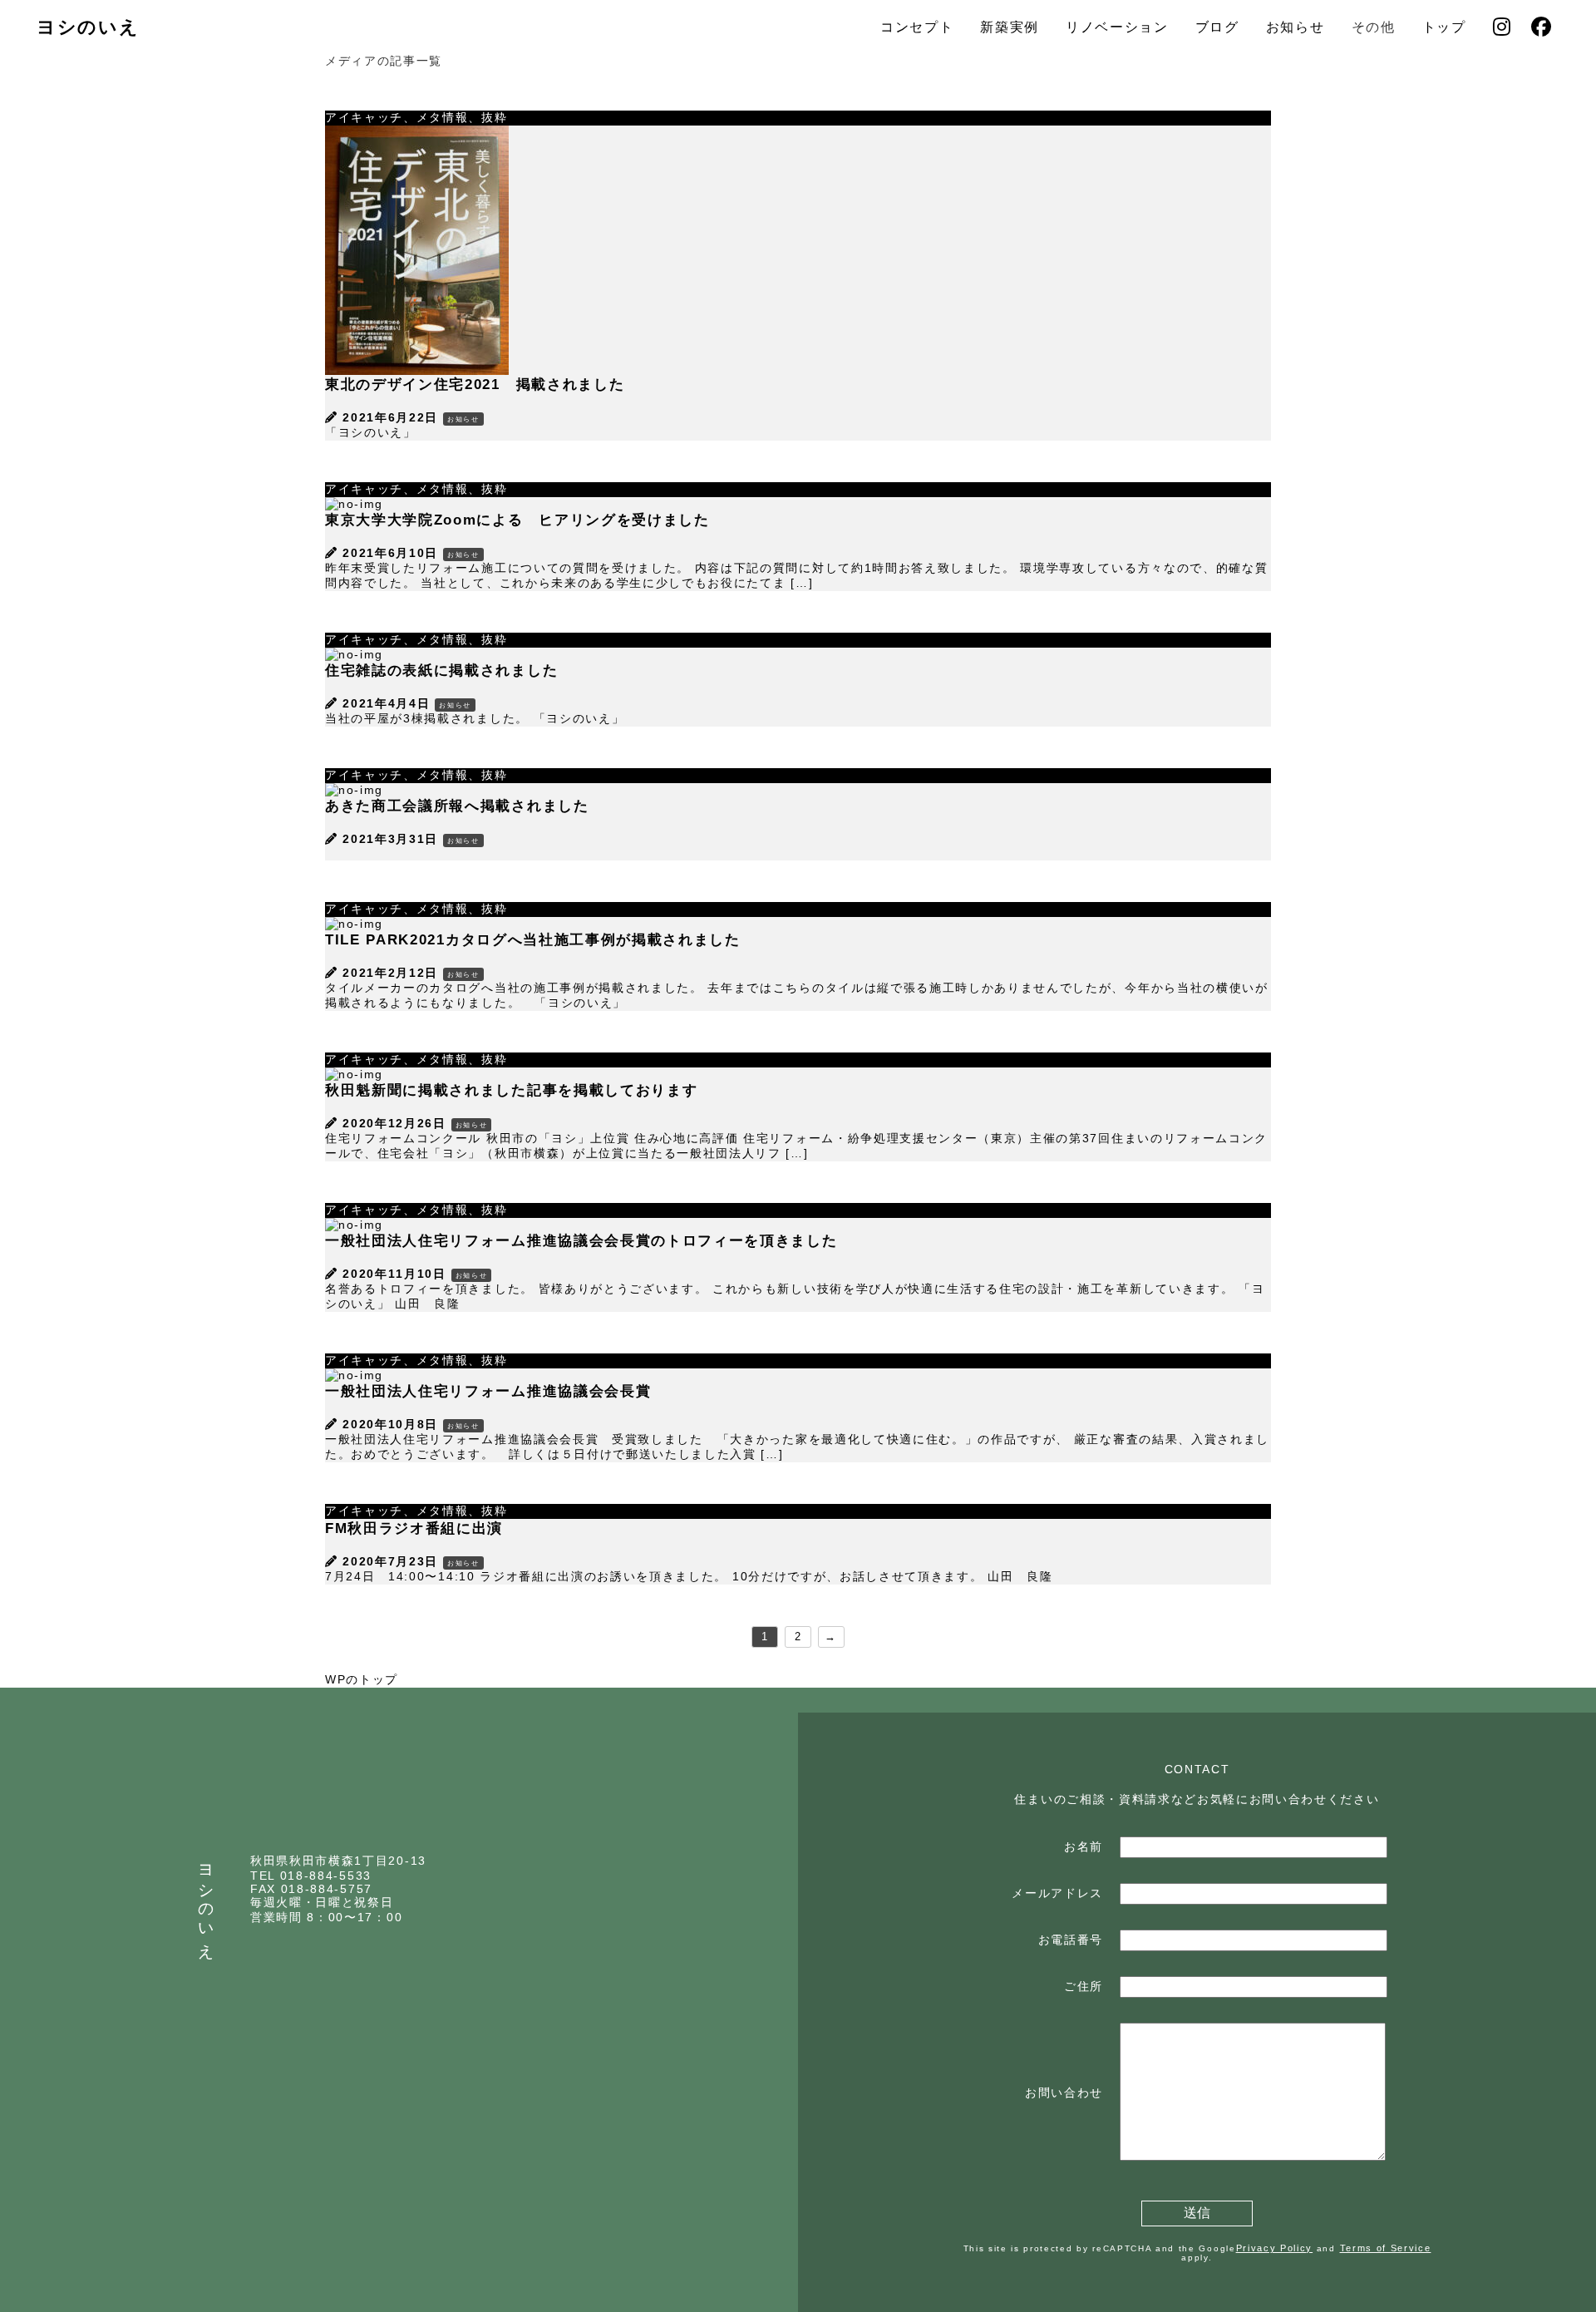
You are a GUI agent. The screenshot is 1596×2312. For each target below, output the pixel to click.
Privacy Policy (1275, 2248)
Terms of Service (1386, 2248)
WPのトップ (362, 1679)
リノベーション (1117, 27)
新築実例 (1010, 27)
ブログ (1217, 27)
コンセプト (917, 27)
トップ (1444, 27)
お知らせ (1296, 27)
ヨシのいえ (88, 27)
